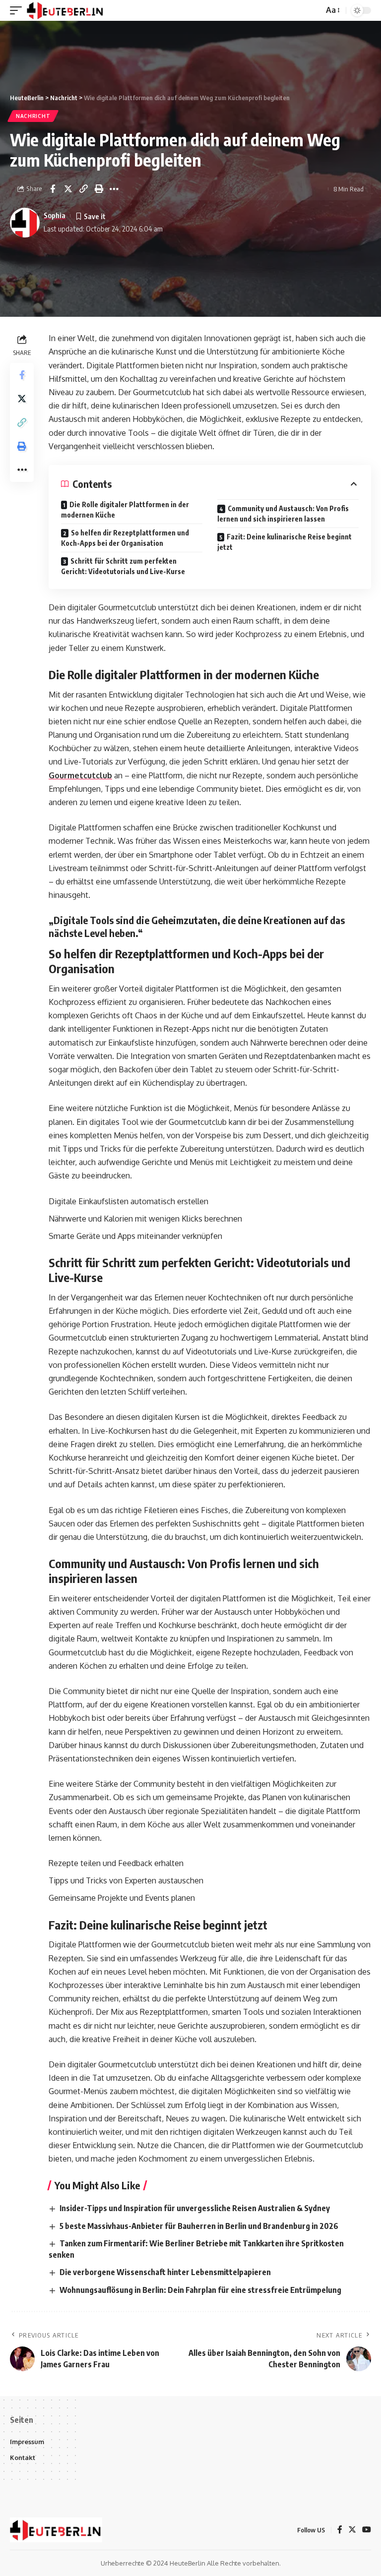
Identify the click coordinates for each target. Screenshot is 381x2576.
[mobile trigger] (18, 10)
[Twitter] (352, 2530)
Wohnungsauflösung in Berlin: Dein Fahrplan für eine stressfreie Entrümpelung (200, 2290)
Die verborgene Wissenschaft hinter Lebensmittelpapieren (165, 2272)
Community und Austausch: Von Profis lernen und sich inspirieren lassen (283, 514)
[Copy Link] (83, 189)
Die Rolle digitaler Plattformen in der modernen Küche (125, 510)
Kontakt (23, 2458)
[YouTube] (367, 2530)
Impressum (27, 2442)
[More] (114, 189)
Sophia (55, 215)
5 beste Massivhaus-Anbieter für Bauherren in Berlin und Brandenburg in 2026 (199, 2226)
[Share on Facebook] (53, 189)
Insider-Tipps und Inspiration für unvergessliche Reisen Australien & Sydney (195, 2208)
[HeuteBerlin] (65, 10)
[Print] (99, 189)
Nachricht (33, 116)
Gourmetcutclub (80, 775)
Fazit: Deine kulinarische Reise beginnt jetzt (285, 542)
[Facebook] (340, 2530)
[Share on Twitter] (68, 189)
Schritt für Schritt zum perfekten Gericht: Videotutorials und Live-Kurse (123, 566)
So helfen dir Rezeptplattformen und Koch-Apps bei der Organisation (125, 538)
